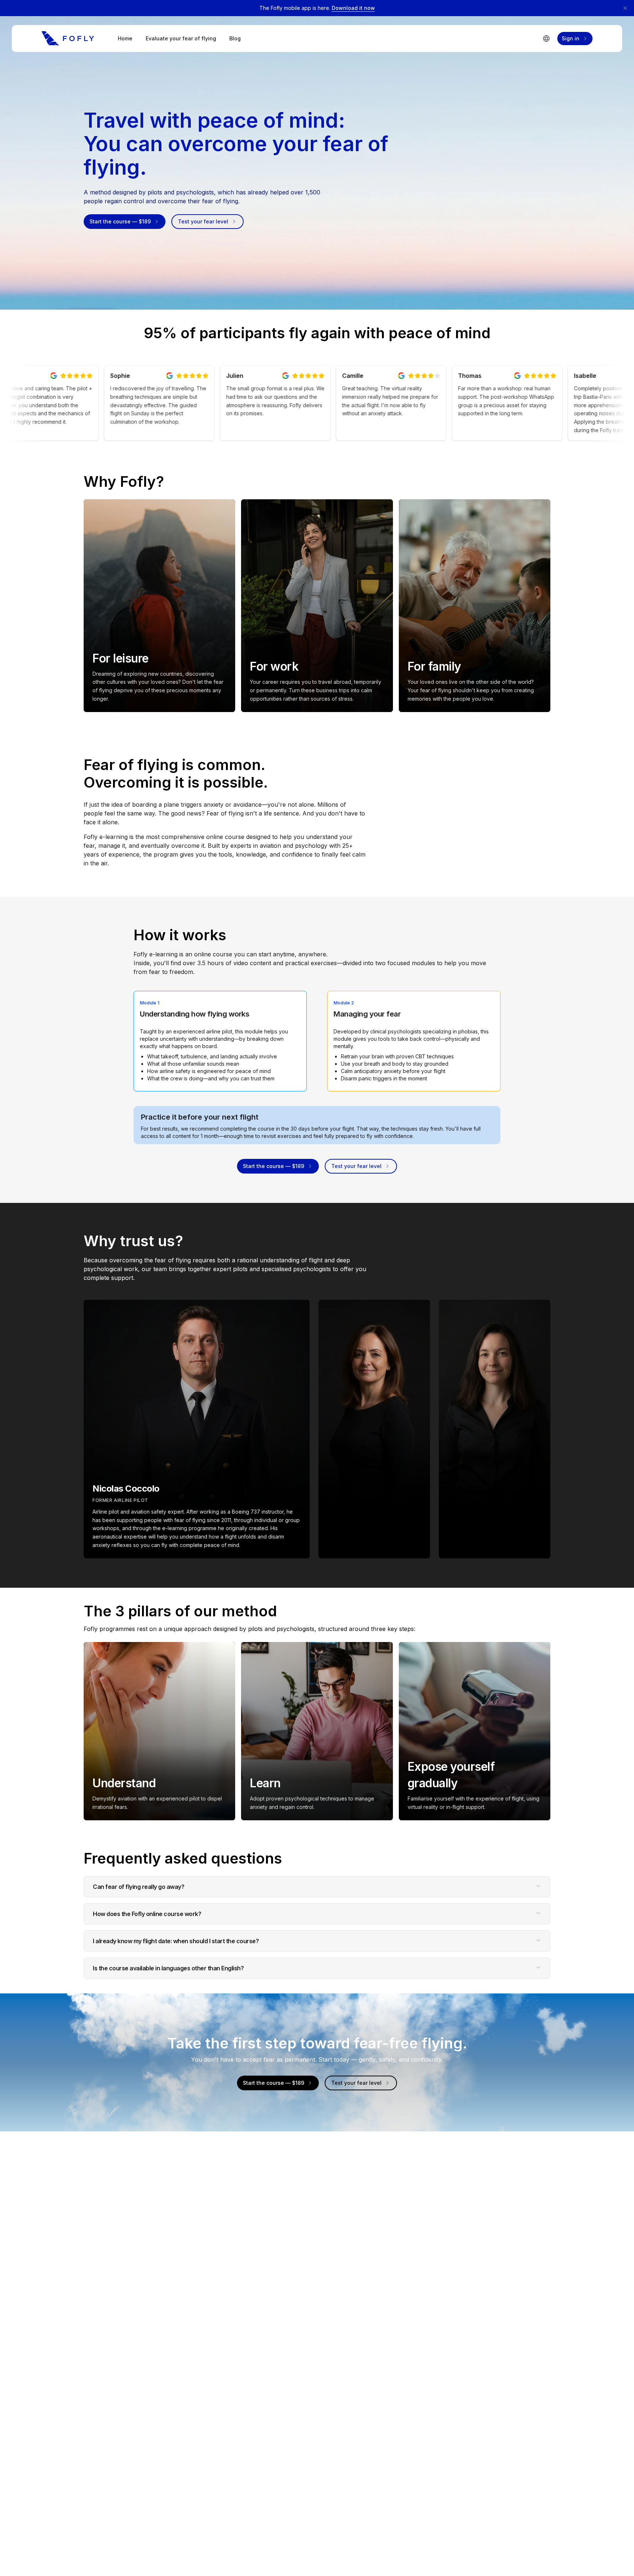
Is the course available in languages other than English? (168, 1968)
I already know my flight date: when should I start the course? (176, 1941)
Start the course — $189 (120, 221)
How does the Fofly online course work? (147, 1914)
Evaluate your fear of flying (181, 38)
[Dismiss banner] (625, 8)
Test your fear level (203, 221)
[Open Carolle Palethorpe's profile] (374, 1429)
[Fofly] (68, 39)
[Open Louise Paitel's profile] (495, 1429)
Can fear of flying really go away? (139, 1887)
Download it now (353, 8)
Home (125, 38)
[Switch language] (546, 39)
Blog (235, 38)
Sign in (571, 38)
